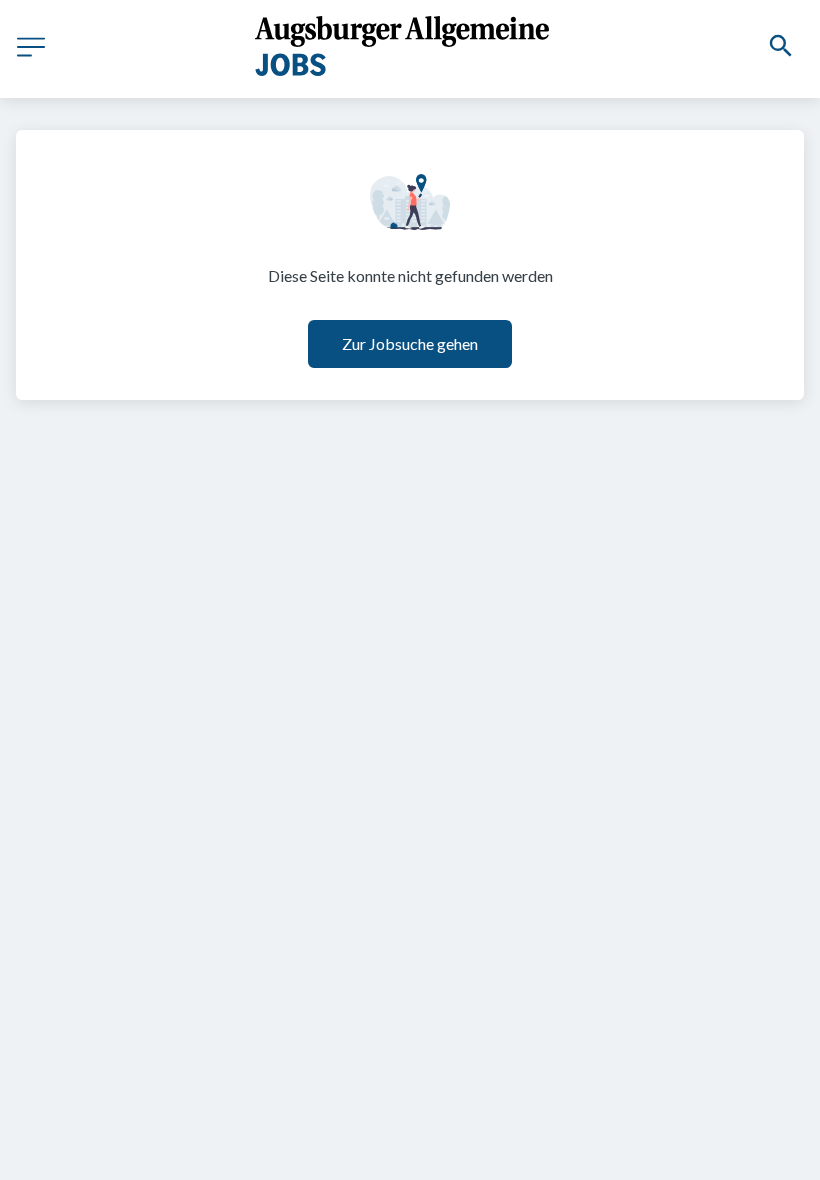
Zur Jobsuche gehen (410, 343)
